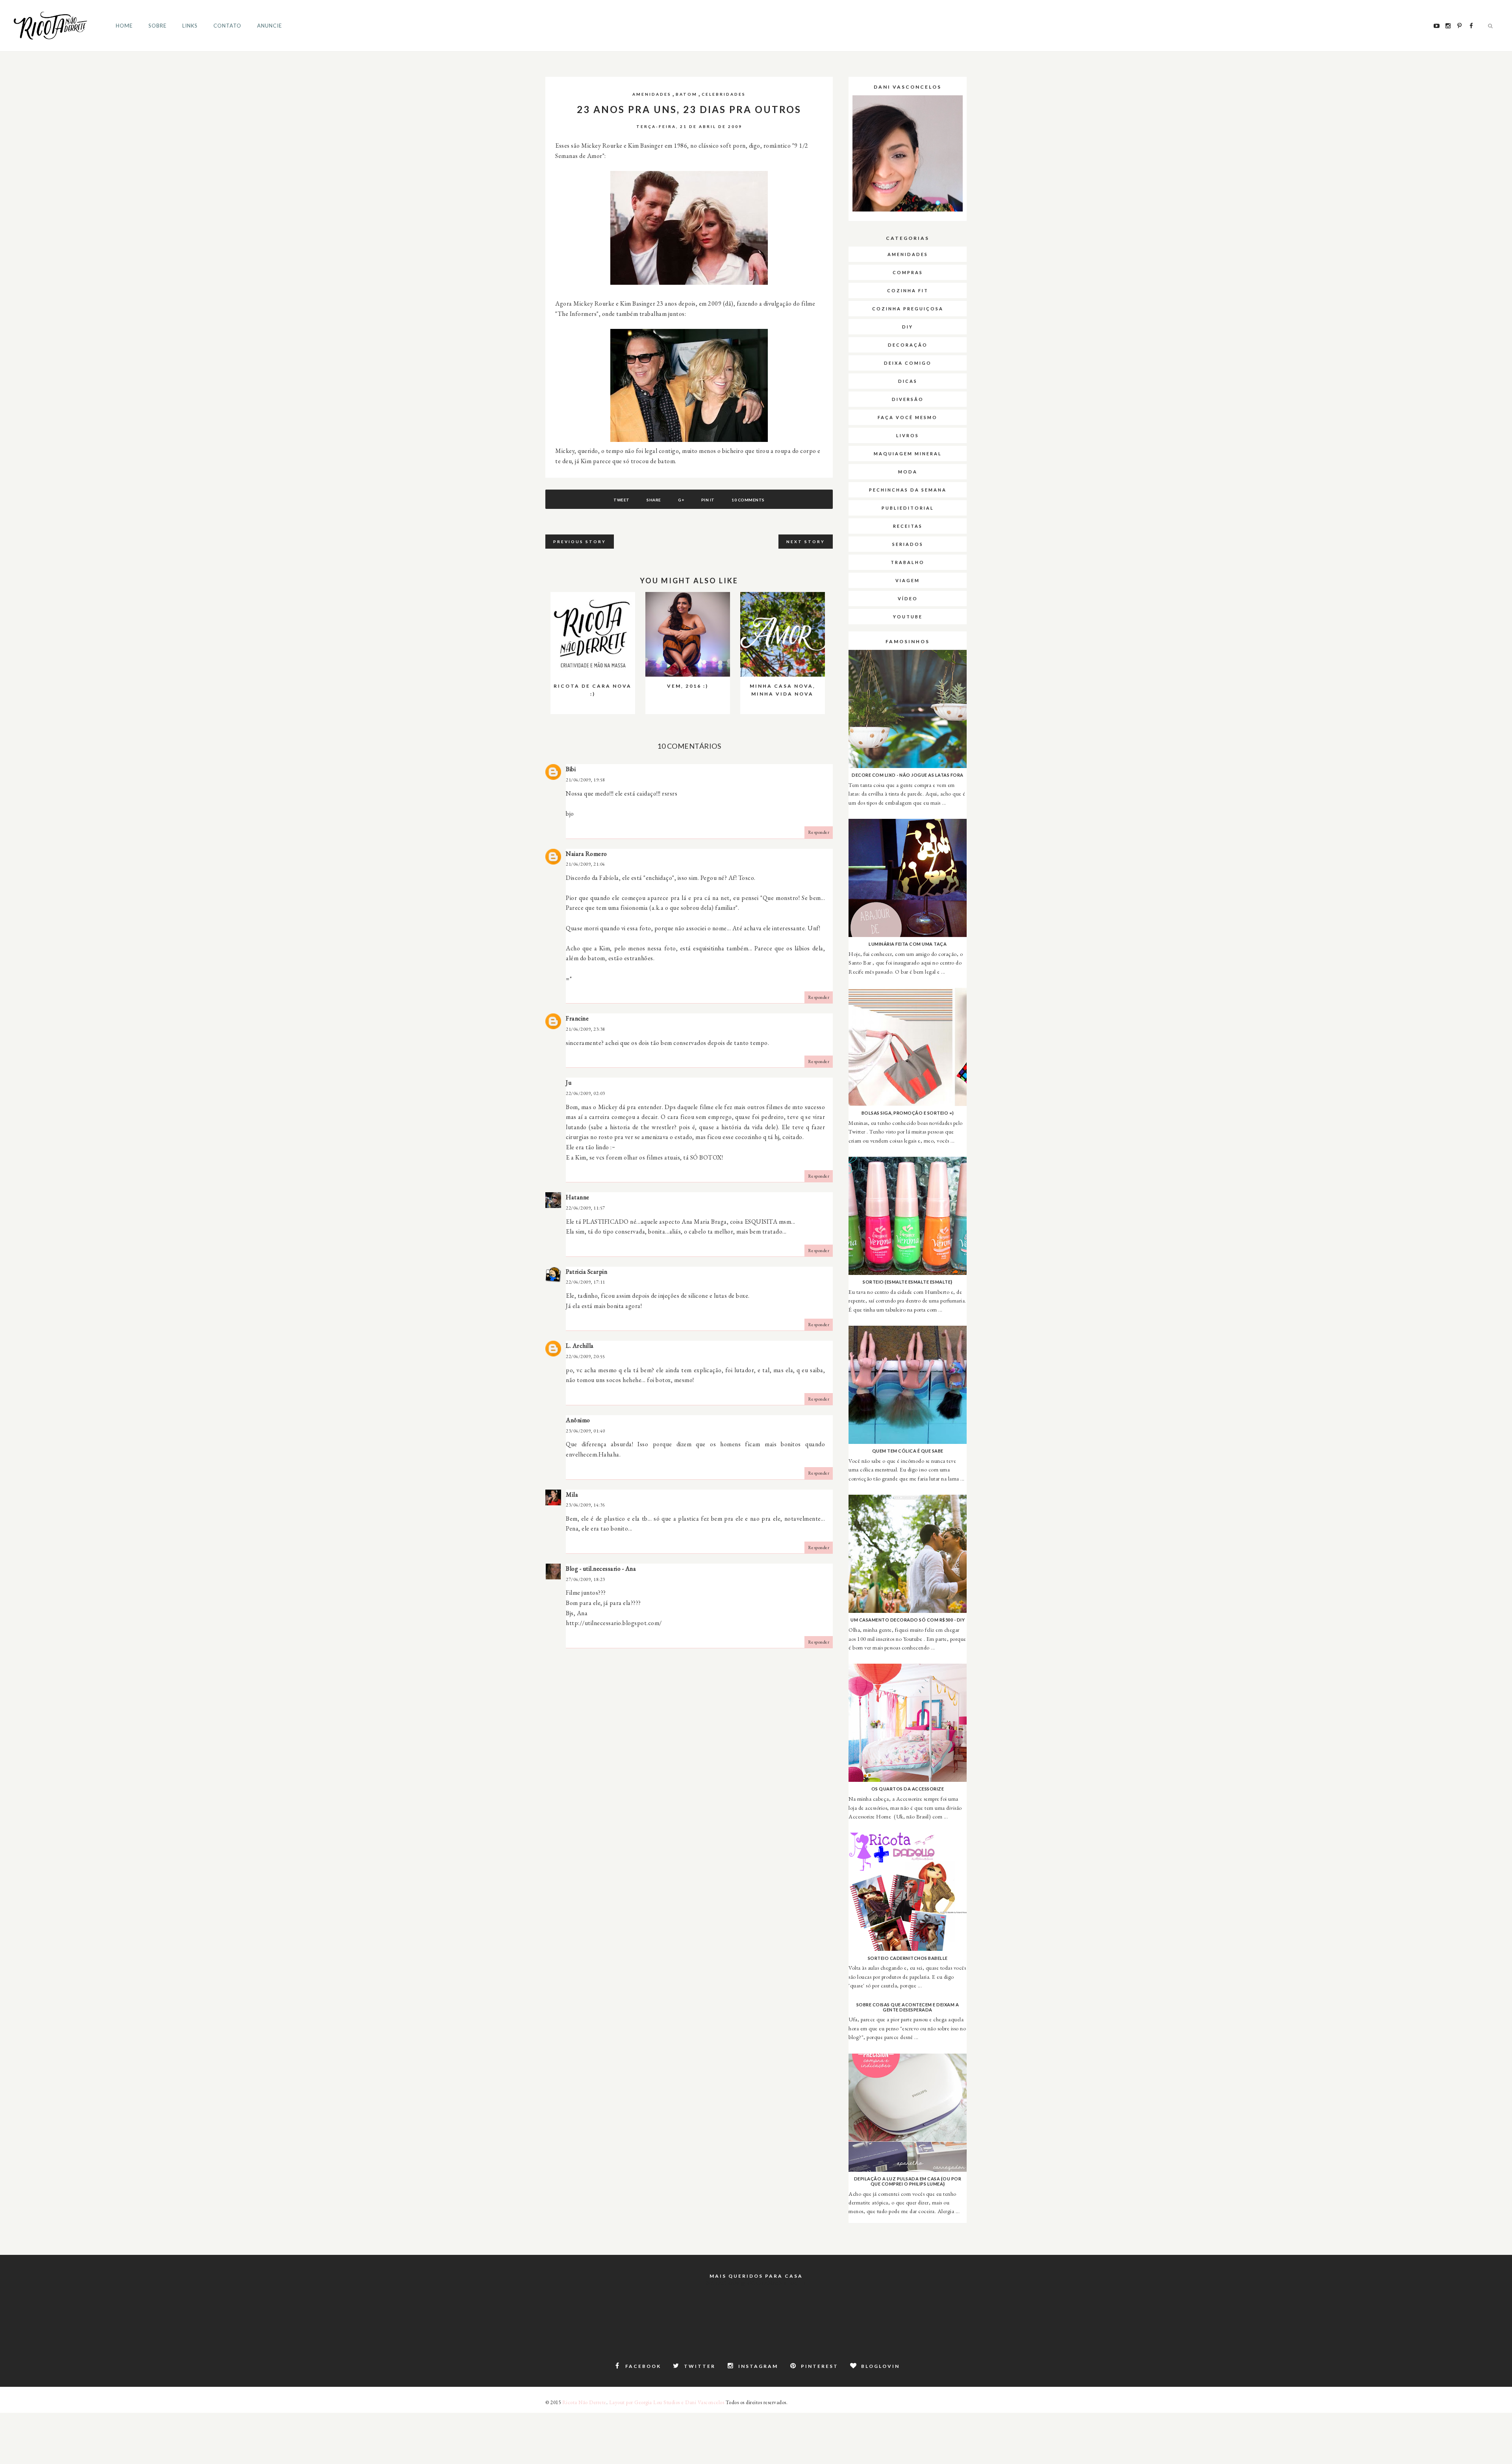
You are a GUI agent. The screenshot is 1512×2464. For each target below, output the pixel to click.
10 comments (748, 500)
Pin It (708, 500)
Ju (569, 1083)
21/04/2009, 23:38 (586, 1029)
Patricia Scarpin (586, 1272)
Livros (908, 435)
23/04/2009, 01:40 (586, 1431)
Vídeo (908, 598)
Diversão (908, 399)
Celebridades (724, 94)
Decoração (908, 345)
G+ (681, 500)
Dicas (908, 381)
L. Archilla (580, 1346)
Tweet (622, 500)
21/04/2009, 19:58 (586, 780)
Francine (577, 1018)
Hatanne (578, 1197)
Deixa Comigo (908, 363)
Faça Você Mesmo (908, 417)
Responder (819, 832)
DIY (908, 327)
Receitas (908, 526)
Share (654, 500)
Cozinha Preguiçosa (908, 309)
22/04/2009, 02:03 (586, 1093)
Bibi (571, 769)
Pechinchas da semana (908, 490)
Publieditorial (908, 508)
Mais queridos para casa (756, 2276)
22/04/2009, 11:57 (586, 1208)
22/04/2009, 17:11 (586, 1282)
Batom (687, 94)
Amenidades (652, 94)
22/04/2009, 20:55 (586, 1356)
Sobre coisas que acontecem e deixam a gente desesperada (908, 2007)
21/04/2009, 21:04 (586, 864)
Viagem (908, 580)
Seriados (908, 544)
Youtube (908, 617)
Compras (908, 272)
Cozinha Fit (908, 290)
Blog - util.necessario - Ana (601, 1569)
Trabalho (908, 562)
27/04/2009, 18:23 (586, 1579)
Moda (908, 472)
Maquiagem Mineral (908, 454)
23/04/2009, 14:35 (586, 1505)
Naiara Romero (586, 854)
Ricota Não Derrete (584, 2402)
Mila (572, 1495)
